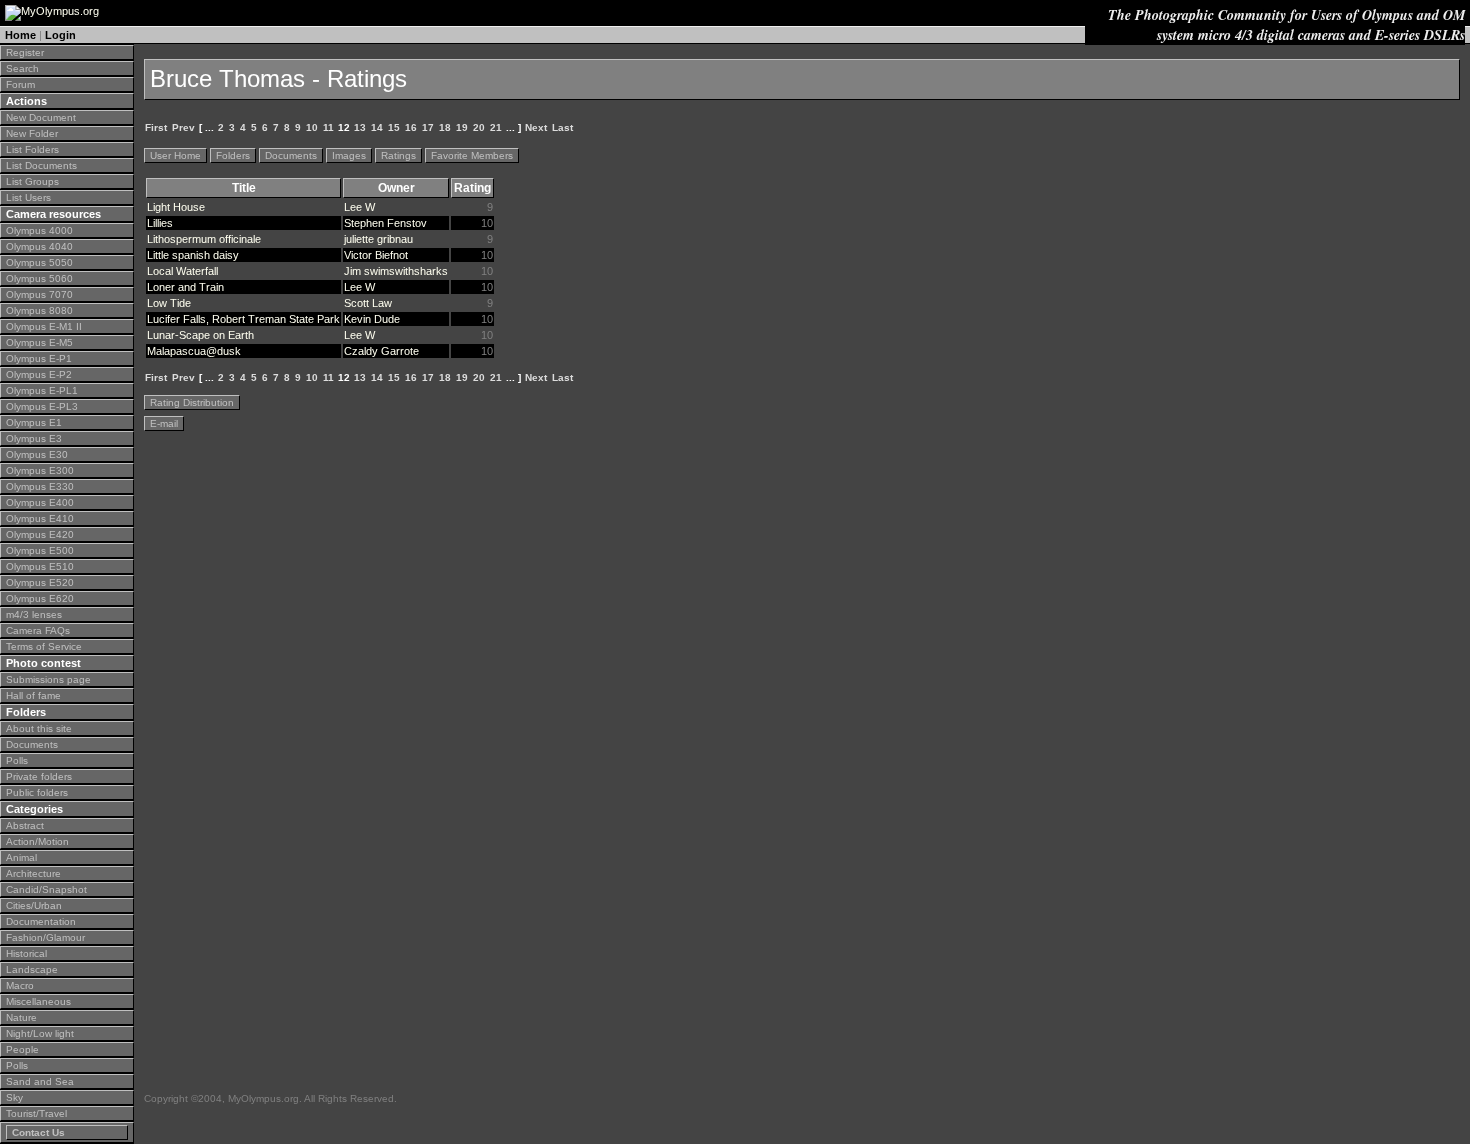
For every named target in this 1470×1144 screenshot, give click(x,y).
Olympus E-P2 (39, 374)
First (156, 127)
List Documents (41, 165)
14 (377, 127)
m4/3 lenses (34, 614)
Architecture (33, 873)
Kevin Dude (372, 319)
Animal (21, 857)
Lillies (160, 223)
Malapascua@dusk (194, 351)
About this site (39, 728)
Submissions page (48, 679)
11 (328, 127)
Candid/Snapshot (46, 889)
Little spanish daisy (193, 255)
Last (562, 127)
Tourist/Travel (36, 1113)
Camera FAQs (38, 630)
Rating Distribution (192, 402)
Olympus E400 (40, 502)
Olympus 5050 (39, 262)
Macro (20, 985)
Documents (32, 744)
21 (496, 127)
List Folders (32, 149)
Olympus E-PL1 (42, 390)
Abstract (25, 825)
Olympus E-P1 (39, 358)
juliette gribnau (378, 239)
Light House (176, 207)
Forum (20, 84)
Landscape (32, 969)
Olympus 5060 (39, 278)
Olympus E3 (34, 438)
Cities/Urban (34, 905)
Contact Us (38, 1132)
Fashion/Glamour (45, 937)
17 (428, 127)
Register (25, 52)
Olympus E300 (40, 470)
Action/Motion (37, 841)
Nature (21, 1017)
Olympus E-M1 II (44, 326)
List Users (28, 197)
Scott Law (368, 303)
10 (312, 127)
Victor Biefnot (376, 255)
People (22, 1049)
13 (360, 127)
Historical (26, 953)
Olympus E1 (34, 422)
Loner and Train (185, 287)
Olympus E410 (40, 518)
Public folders (37, 792)
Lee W (359, 207)
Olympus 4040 (39, 246)
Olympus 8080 (39, 310)
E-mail (164, 423)
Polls (17, 760)
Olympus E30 (37, 454)
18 (445, 127)
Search (22, 68)
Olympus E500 (40, 550)
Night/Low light (40, 1033)
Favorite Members (472, 155)
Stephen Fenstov (385, 223)
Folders (233, 155)
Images (349, 155)
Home (20, 35)
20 (479, 127)
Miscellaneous (38, 1001)
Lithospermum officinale (204, 239)
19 (462, 127)
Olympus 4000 (39, 230)
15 (394, 127)
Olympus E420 (40, 534)
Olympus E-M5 (39, 342)
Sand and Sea (40, 1081)
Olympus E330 (40, 486)
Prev (183, 127)
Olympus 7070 (39, 294)
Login (60, 35)
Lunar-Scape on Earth (200, 335)
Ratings (398, 155)
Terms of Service (44, 646)
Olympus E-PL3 (42, 406)
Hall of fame (33, 695)
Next (536, 127)
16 (411, 127)
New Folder (32, 133)
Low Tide (169, 303)
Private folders (39, 776)
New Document (41, 117)
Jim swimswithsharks (396, 271)
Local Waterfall (182, 271)
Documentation (41, 921)
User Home (175, 155)
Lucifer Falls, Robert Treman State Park (243, 319)
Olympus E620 (40, 598)
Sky (14, 1097)
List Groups (32, 181)
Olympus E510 (40, 566)
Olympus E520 (40, 582)
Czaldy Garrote (381, 351)
